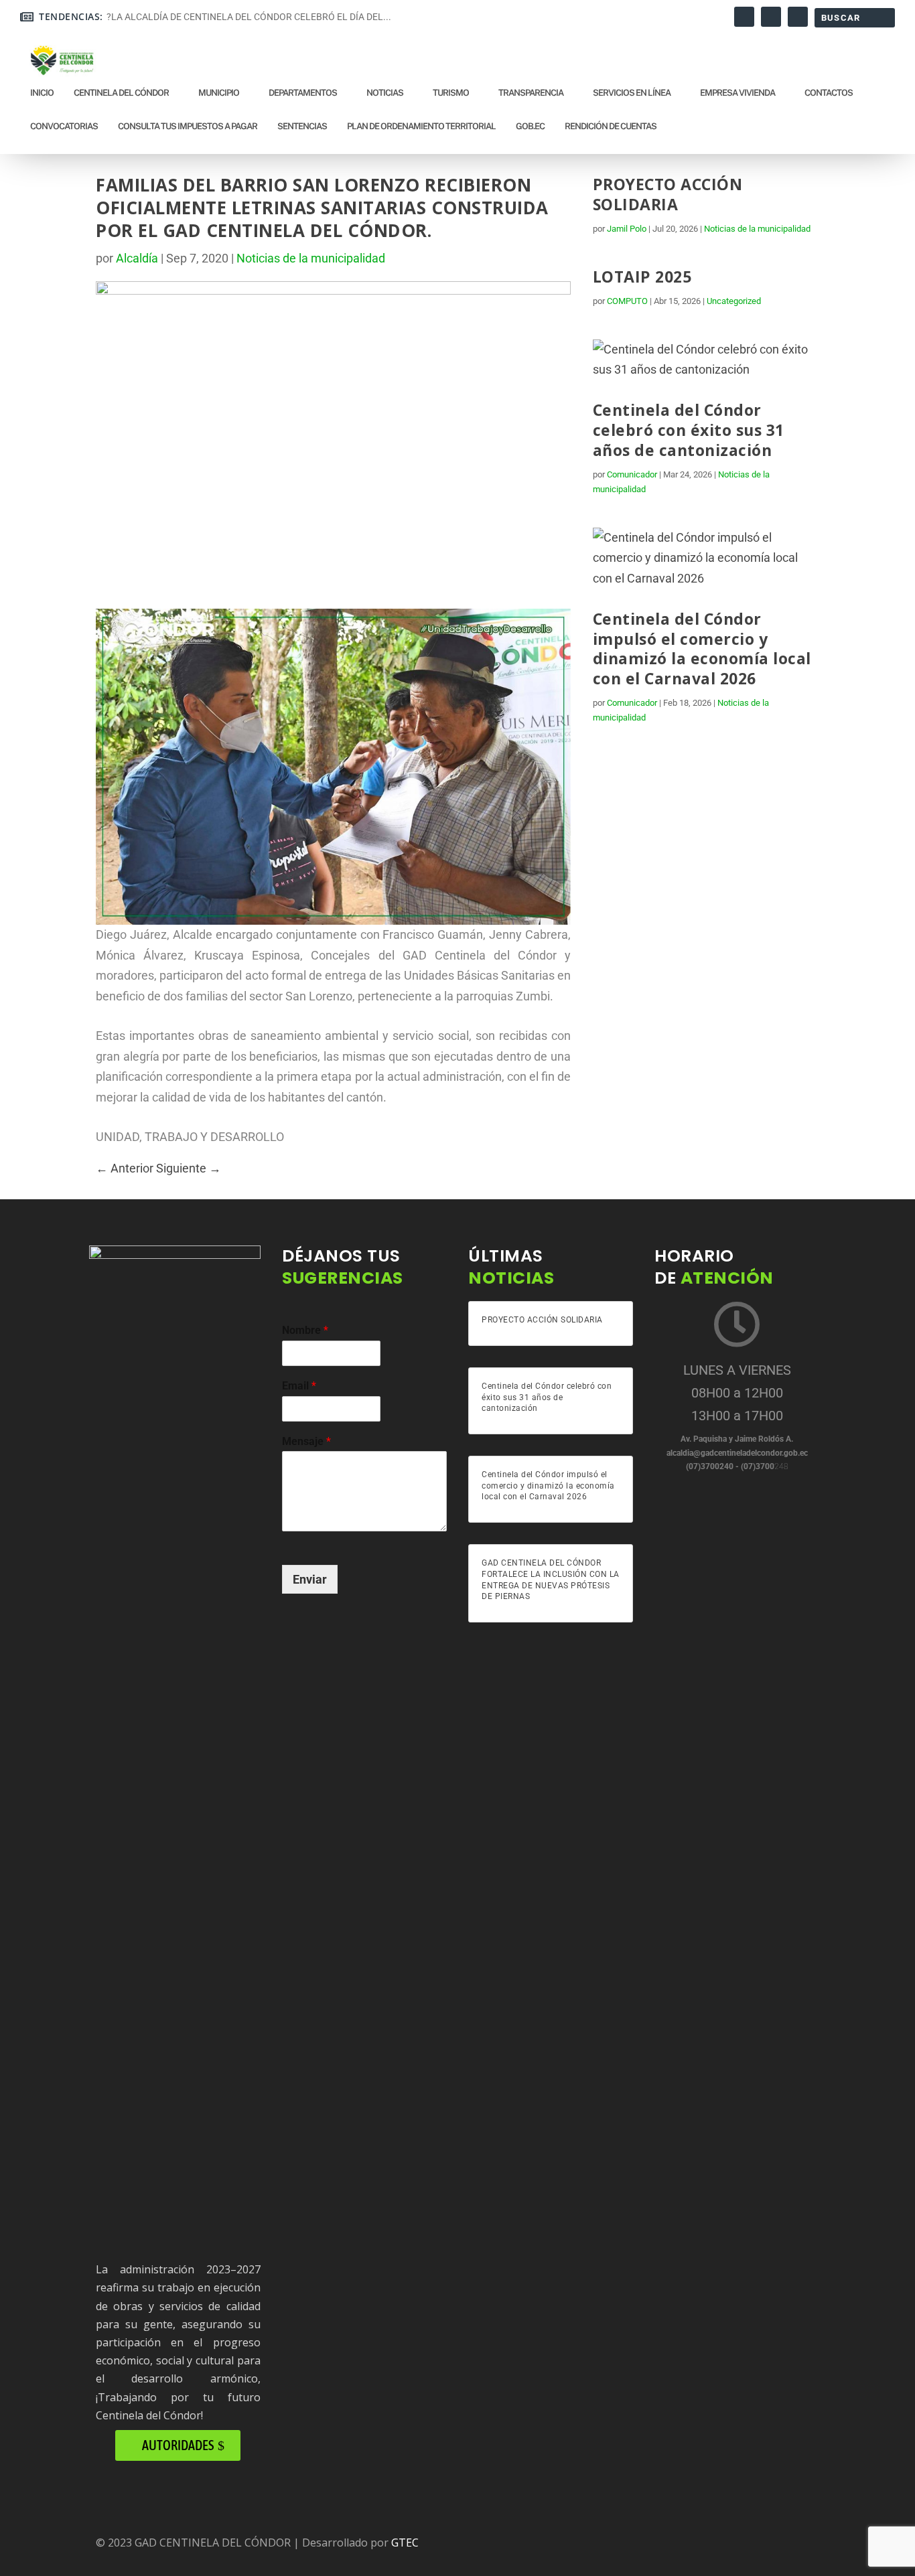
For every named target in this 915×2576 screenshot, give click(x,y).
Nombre (305, 1330)
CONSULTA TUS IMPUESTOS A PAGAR (188, 126)
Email (299, 1386)
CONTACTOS (829, 93)
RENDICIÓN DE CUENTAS (611, 126)
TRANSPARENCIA (531, 93)
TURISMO (451, 93)
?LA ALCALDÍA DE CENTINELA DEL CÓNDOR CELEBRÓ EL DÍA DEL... (249, 17)
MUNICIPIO (219, 93)
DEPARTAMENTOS (303, 93)
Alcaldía (137, 258)
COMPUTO (627, 301)
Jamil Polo (627, 229)
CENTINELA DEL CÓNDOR (121, 93)
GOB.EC (530, 126)
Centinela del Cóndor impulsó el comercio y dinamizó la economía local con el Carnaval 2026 (702, 649)
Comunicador (632, 474)
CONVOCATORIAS (64, 126)
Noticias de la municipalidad (311, 258)
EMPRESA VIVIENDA (737, 93)
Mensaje (306, 1441)
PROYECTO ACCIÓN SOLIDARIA (668, 194)
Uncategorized (734, 301)
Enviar (310, 1579)
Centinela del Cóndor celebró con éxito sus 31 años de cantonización (689, 430)
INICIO (42, 93)
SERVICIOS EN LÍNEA (632, 93)
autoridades (178, 2445)
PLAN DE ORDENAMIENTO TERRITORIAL (421, 126)
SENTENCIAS (302, 126)
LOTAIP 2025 (642, 277)
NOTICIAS (385, 93)
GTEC (405, 2543)
